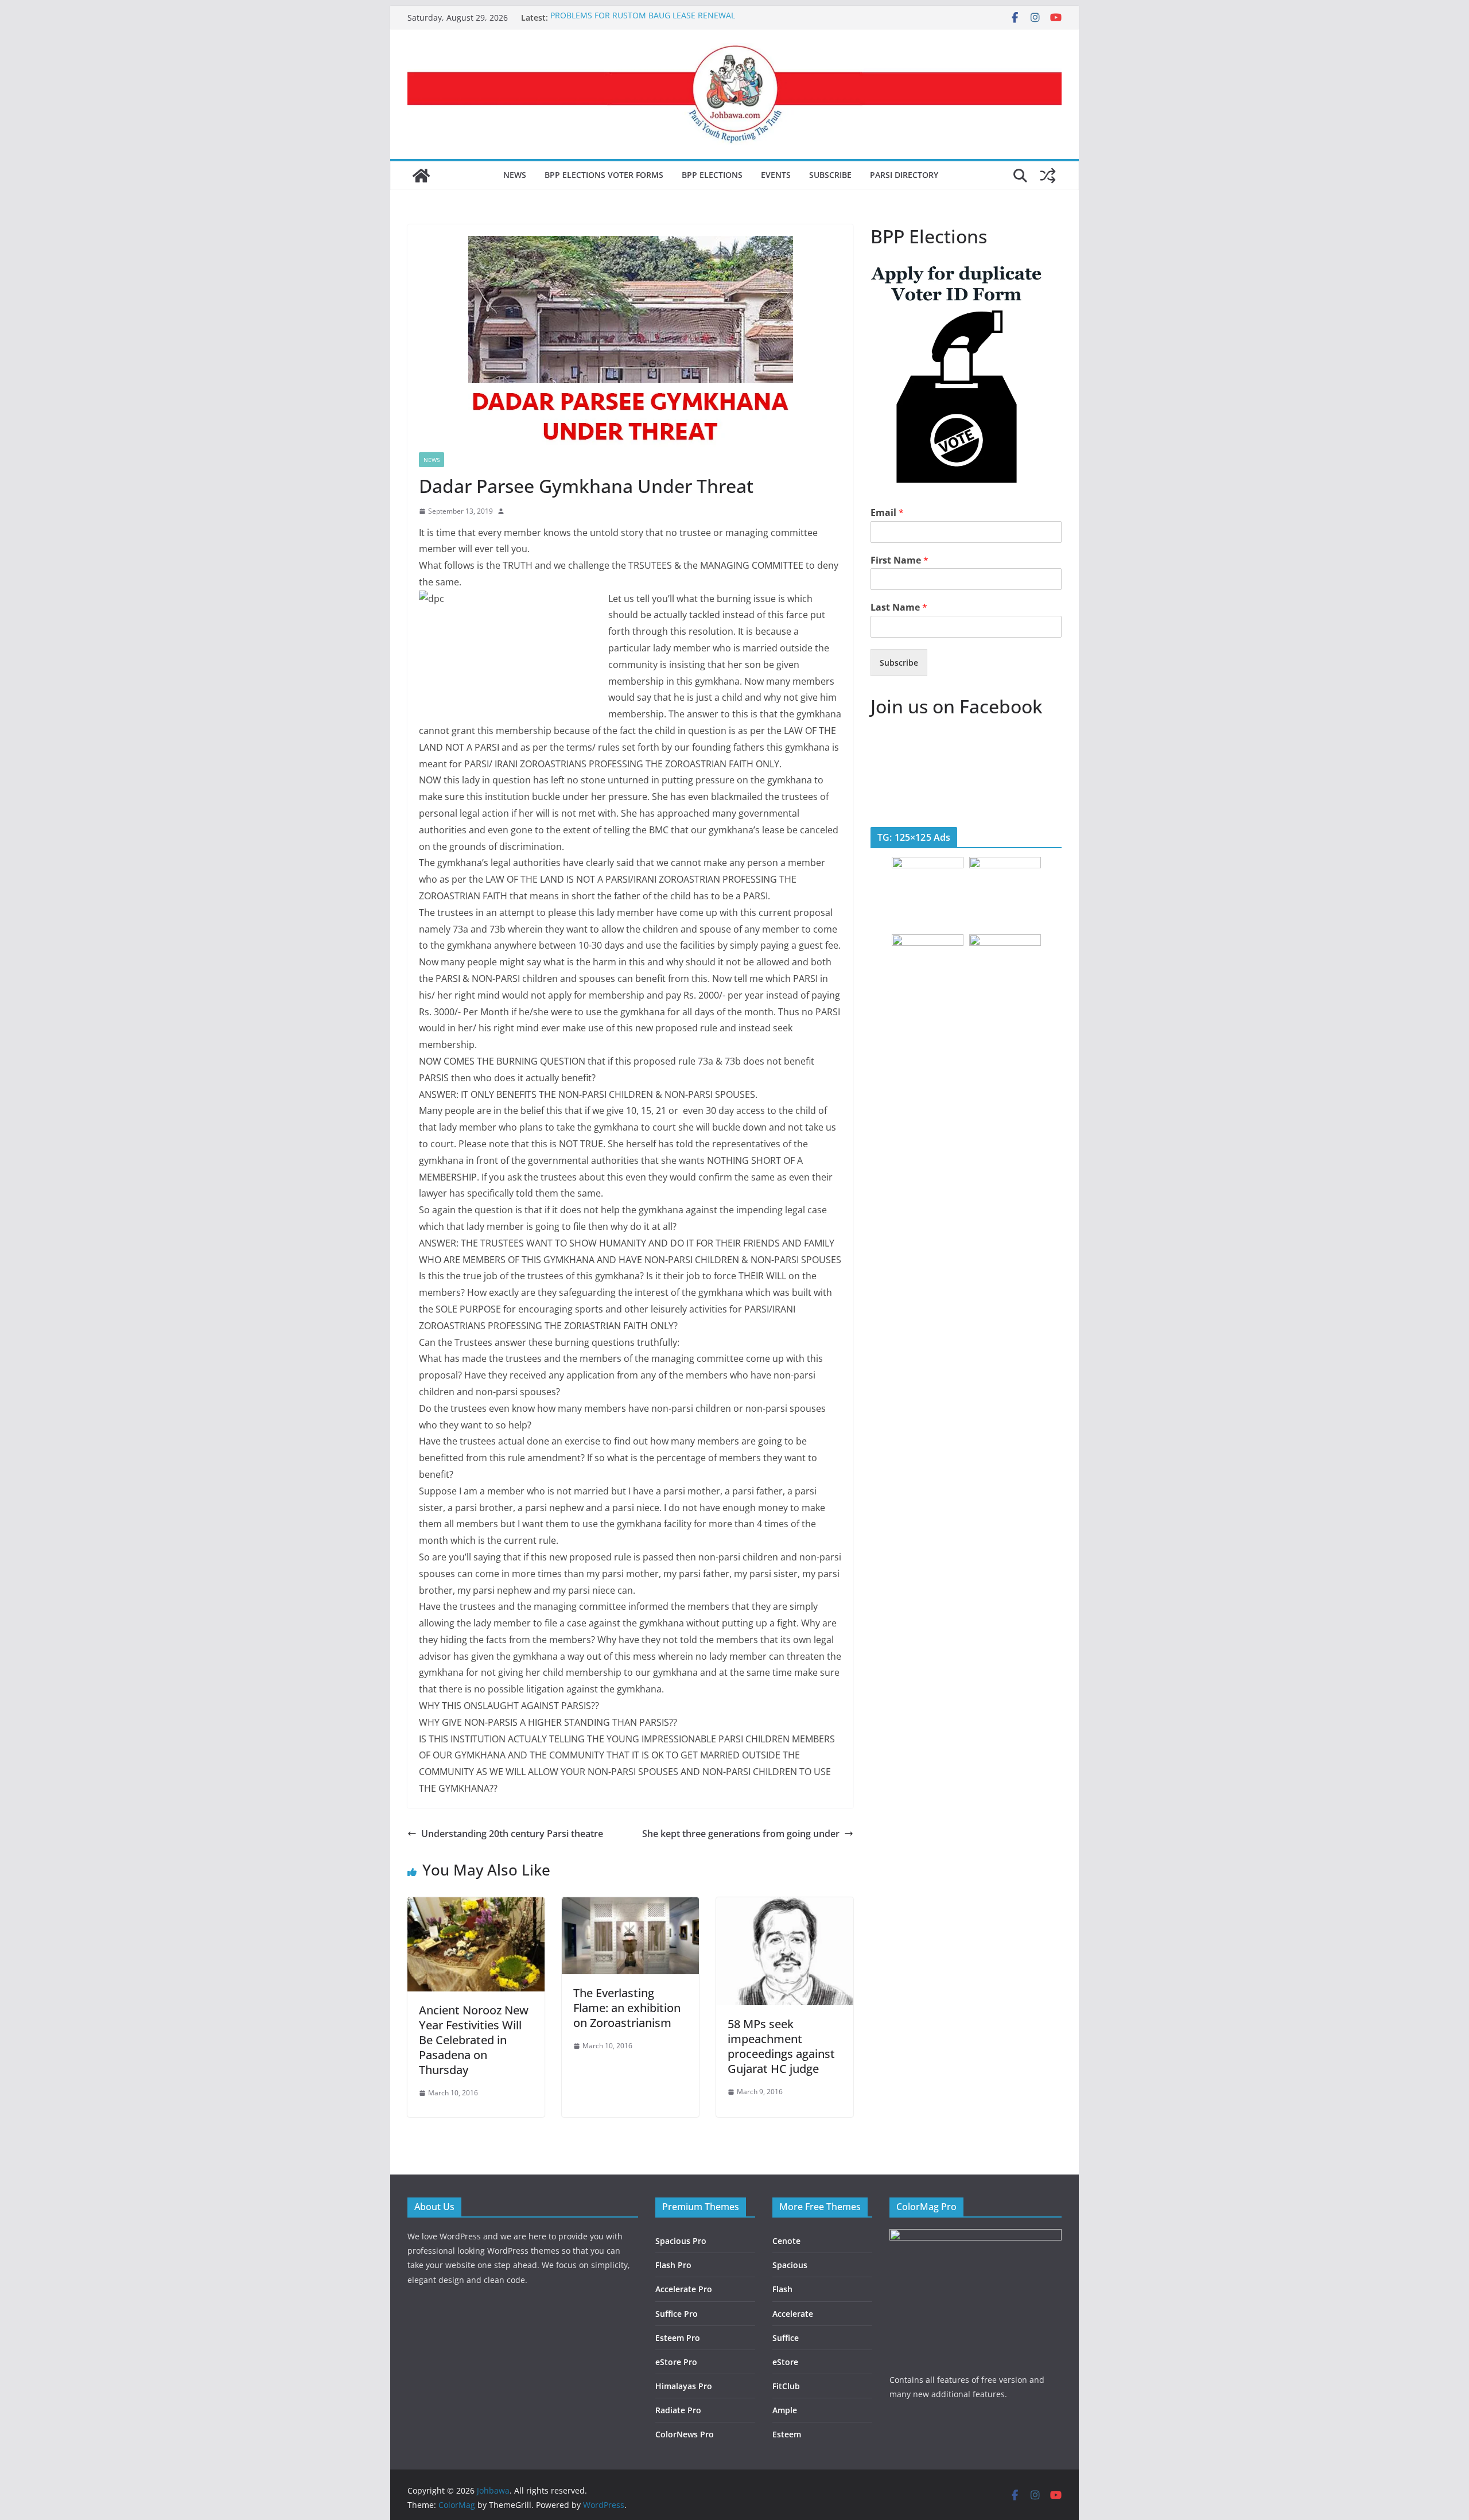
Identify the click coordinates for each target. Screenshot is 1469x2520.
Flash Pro (673, 2265)
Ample (785, 2410)
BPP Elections (712, 175)
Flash (782, 2289)
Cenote (786, 2241)
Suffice (786, 2338)
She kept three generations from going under (741, 1834)
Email (887, 513)
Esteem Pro (678, 2338)
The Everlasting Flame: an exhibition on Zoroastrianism (627, 2008)
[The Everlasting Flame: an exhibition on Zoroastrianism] (630, 1905)
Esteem (787, 2434)
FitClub (786, 2386)
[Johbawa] (421, 176)
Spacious (790, 2265)
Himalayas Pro (684, 2386)
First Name (899, 560)
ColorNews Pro (685, 2434)
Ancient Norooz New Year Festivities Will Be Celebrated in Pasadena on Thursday (474, 2040)
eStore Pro (676, 2362)
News (515, 175)
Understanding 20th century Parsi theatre (512, 1834)
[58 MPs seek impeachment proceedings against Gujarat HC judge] (785, 1905)
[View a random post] (1048, 176)
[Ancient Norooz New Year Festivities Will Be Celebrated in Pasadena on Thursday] (476, 1905)
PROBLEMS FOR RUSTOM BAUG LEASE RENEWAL (643, 18)
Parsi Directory (904, 175)
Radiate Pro (678, 2410)
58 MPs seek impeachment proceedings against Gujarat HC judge (781, 2046)
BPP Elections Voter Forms (604, 175)
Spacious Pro (681, 2241)
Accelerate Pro (684, 2289)
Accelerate (793, 2314)
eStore (785, 2362)
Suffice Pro (677, 2314)
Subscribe (830, 175)
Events (776, 175)
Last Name (899, 607)
